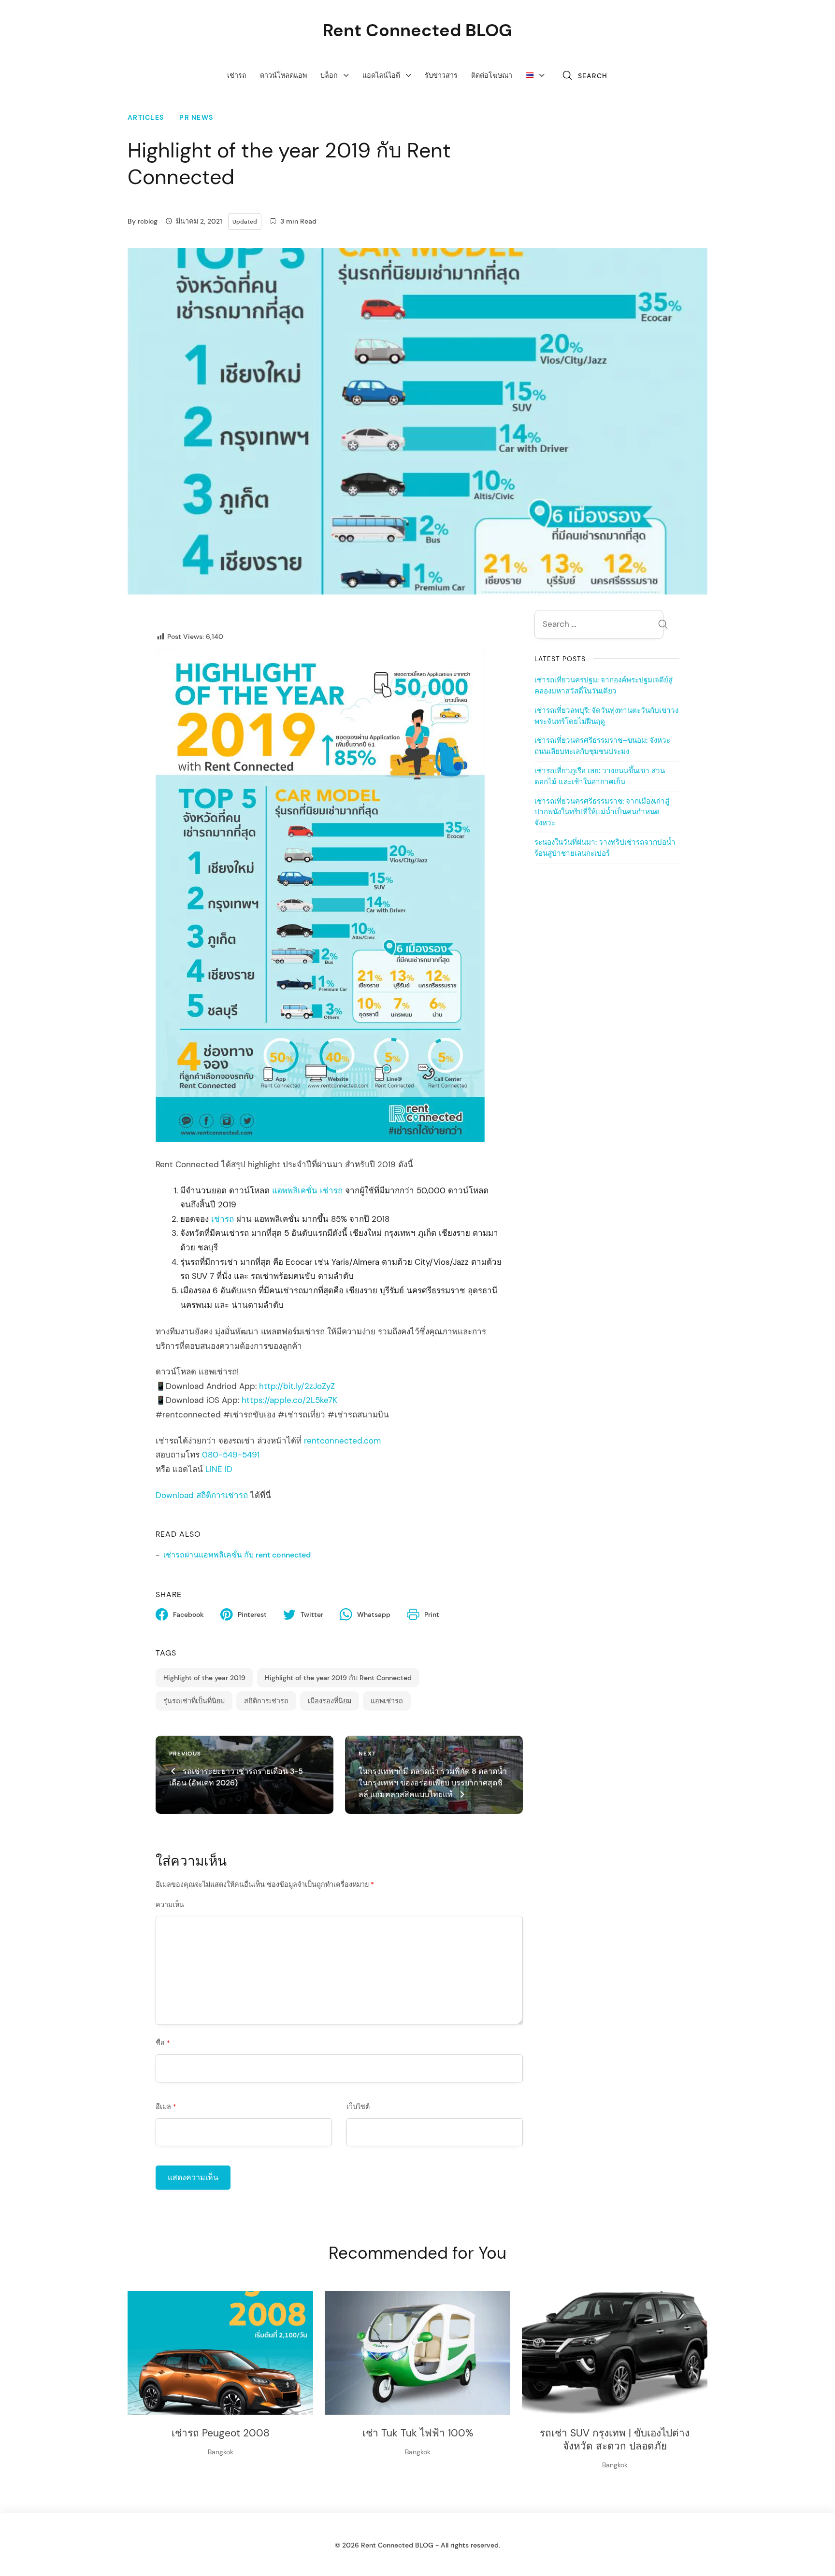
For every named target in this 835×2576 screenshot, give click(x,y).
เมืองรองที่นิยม (330, 1701)
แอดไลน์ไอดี (381, 75)
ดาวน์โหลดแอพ (283, 75)
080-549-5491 (231, 1455)
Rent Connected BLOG (417, 30)
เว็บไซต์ (358, 2107)
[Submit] (663, 625)
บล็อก (329, 75)
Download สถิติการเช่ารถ (202, 1495)
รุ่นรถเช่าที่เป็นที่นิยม (194, 1701)
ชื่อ (163, 2043)
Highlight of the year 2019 (204, 1678)
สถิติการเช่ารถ (266, 1701)
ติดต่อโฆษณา (492, 75)
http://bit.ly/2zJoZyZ (297, 1386)
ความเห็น (170, 1905)
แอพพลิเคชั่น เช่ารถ (307, 1190)
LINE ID (219, 1469)
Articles (146, 118)
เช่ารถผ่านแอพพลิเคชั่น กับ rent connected (237, 1555)
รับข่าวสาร (441, 75)
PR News (196, 118)
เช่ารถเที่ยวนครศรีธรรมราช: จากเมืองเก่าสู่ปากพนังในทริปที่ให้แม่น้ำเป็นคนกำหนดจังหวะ (602, 812)
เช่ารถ (237, 75)
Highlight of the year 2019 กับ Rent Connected (338, 1678)
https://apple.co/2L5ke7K (289, 1400)
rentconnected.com (342, 1441)
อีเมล (166, 2107)
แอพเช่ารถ (387, 1701)
